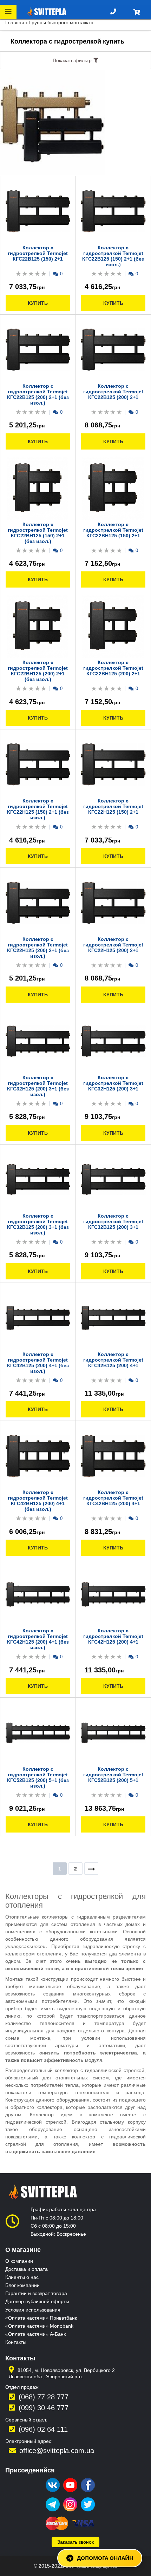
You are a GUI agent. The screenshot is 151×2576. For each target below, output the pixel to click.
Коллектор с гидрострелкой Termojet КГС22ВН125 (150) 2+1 (113, 530)
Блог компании (22, 2285)
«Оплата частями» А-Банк (35, 2334)
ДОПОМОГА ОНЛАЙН (105, 2558)
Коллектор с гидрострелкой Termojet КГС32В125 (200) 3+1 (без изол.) (38, 1224)
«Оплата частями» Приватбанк (41, 2318)
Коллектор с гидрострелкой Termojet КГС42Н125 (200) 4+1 (113, 1636)
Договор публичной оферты (37, 2301)
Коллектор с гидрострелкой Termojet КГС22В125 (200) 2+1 (113, 392)
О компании (19, 2261)
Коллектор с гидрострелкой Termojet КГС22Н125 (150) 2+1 (113, 806)
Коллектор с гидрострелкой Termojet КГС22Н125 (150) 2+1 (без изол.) (38, 809)
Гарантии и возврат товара (36, 2293)
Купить (38, 303)
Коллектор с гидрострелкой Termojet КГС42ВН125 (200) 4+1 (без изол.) (38, 1501)
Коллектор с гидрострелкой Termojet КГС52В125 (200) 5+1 (113, 1775)
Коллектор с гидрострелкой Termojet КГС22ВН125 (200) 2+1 (113, 668)
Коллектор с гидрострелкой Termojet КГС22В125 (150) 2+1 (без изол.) (113, 256)
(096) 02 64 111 (43, 2429)
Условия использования (33, 2310)
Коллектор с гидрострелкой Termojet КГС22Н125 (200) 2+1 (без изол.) (38, 948)
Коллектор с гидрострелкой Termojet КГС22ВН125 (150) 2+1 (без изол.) (38, 533)
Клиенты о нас (22, 2277)
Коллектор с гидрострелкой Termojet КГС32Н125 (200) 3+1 (113, 1083)
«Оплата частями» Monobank (39, 2326)
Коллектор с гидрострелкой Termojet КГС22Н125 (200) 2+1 (113, 945)
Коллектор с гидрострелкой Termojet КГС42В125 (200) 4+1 (113, 1360)
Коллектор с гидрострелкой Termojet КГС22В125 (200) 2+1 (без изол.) (38, 394)
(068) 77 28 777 (44, 2397)
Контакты (16, 2342)
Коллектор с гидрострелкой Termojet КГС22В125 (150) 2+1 (38, 253)
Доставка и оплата (27, 2269)
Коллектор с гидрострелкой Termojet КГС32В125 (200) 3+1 (113, 1221)
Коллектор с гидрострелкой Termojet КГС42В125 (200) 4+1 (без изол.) (38, 1363)
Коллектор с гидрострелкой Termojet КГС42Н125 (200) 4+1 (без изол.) (38, 1639)
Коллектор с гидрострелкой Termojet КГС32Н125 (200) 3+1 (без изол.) (38, 1086)
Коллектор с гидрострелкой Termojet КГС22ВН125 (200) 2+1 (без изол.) (38, 671)
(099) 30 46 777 (44, 2408)
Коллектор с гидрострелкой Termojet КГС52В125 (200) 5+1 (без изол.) (38, 1777)
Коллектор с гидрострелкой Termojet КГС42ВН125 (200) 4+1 (113, 1498)
